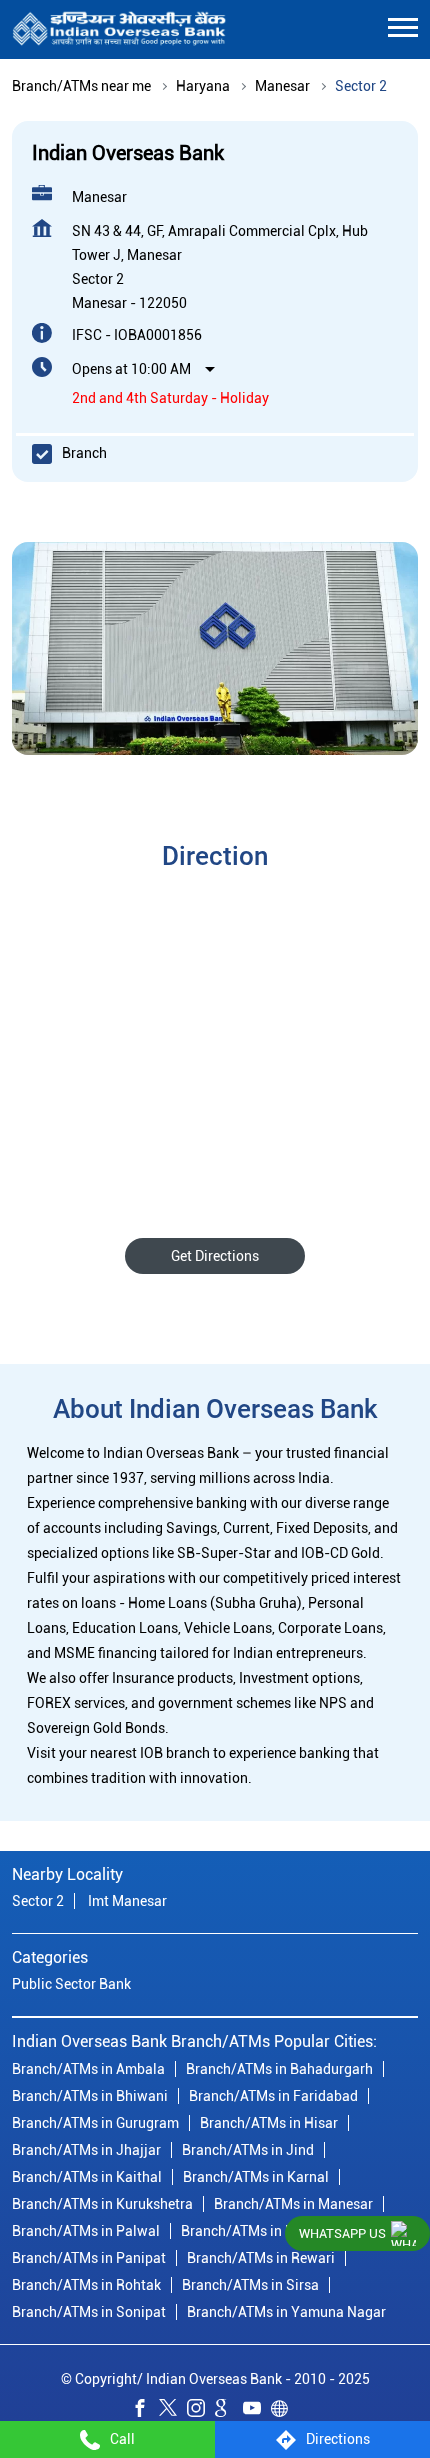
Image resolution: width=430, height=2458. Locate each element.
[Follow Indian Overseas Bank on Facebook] (145, 2411)
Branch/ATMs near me (81, 86)
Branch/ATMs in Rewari (261, 2258)
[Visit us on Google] (229, 2411)
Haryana (203, 86)
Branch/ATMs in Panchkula (266, 2231)
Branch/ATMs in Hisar (269, 2123)
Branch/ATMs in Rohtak (86, 2285)
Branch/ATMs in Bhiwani (90, 2096)
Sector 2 (38, 1901)
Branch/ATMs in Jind (248, 2150)
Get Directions (215, 1256)
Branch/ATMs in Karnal (256, 2177)
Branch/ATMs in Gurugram (95, 2123)
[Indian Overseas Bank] (119, 29)
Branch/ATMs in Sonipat (89, 2312)
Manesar (282, 86)
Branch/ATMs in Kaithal (87, 2177)
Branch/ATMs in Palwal (86, 2231)
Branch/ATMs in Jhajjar (86, 2150)
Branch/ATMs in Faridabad (273, 2096)
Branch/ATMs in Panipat (89, 2258)
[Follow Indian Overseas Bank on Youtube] (257, 2411)
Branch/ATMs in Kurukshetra (102, 2204)
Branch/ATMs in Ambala (88, 2069)
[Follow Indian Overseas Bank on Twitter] (173, 2411)
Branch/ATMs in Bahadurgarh (279, 2069)
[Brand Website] (285, 2411)
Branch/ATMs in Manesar (293, 2204)
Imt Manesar (127, 1901)
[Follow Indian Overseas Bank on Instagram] (201, 2411)
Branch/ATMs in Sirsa (250, 2285)
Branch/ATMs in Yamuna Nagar (286, 2312)
